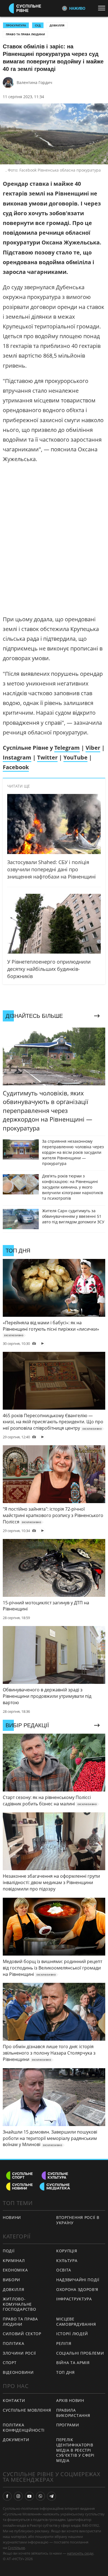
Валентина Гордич (34, 82)
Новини (12, 2217)
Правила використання (73, 2413)
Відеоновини (18, 2372)
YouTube (75, 757)
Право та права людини (25, 34)
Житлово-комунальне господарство (19, 2304)
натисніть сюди (80, 2553)
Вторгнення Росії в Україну (78, 2220)
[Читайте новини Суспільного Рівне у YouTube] (29, 2496)
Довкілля (57, 25)
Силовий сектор (22, 2334)
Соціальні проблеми (80, 2353)
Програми (68, 2425)
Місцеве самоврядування (76, 2322)
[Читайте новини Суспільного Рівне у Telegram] (52, 2496)
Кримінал (14, 2261)
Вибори (11, 2280)
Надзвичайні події (78, 2280)
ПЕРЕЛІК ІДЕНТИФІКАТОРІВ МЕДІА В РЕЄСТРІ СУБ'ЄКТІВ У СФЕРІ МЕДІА (75, 2450)
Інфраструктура (74, 2299)
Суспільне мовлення (27, 2410)
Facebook (16, 767)
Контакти (14, 2400)
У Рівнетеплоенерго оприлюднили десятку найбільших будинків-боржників (49, 969)
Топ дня (65, 2372)
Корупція (67, 2251)
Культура (67, 2261)
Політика (14, 2343)
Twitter (47, 757)
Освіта (64, 2270)
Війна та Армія (73, 2363)
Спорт (10, 2363)
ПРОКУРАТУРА (16, 25)
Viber (93, 748)
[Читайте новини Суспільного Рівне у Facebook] (7, 2496)
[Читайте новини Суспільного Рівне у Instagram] (18, 2496)
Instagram (17, 757)
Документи (16, 2440)
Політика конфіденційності (24, 2427)
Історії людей (72, 2334)
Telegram (67, 748)
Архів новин (70, 2400)
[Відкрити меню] (103, 8)
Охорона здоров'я (77, 2289)
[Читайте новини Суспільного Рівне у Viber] (40, 2496)
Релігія (64, 2343)
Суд (38, 25)
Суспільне (16, 2548)
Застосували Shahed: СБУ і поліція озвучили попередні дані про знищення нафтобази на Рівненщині (52, 869)
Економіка (15, 2270)
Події (9, 2251)
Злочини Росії (19, 2353)
